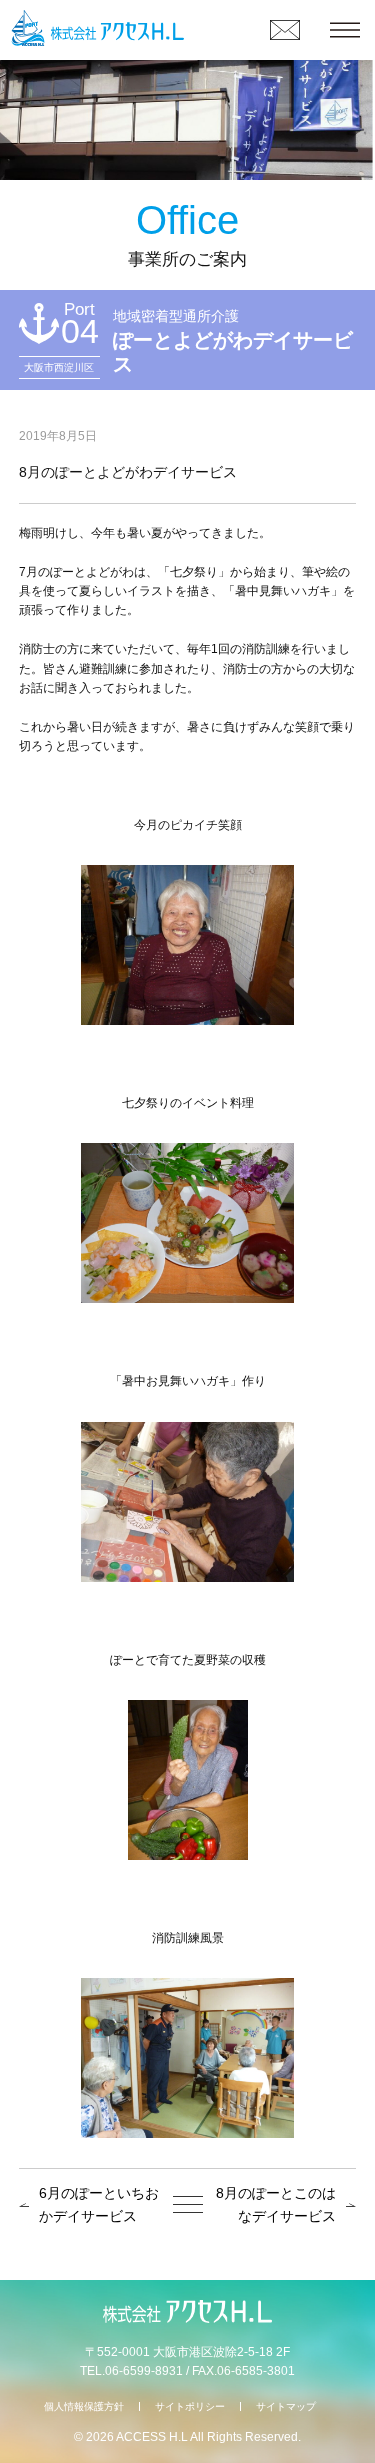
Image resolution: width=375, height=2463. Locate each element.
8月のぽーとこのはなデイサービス (276, 2204)
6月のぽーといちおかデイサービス (99, 2204)
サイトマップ (286, 2406)
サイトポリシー (190, 2406)
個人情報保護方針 (84, 2406)
